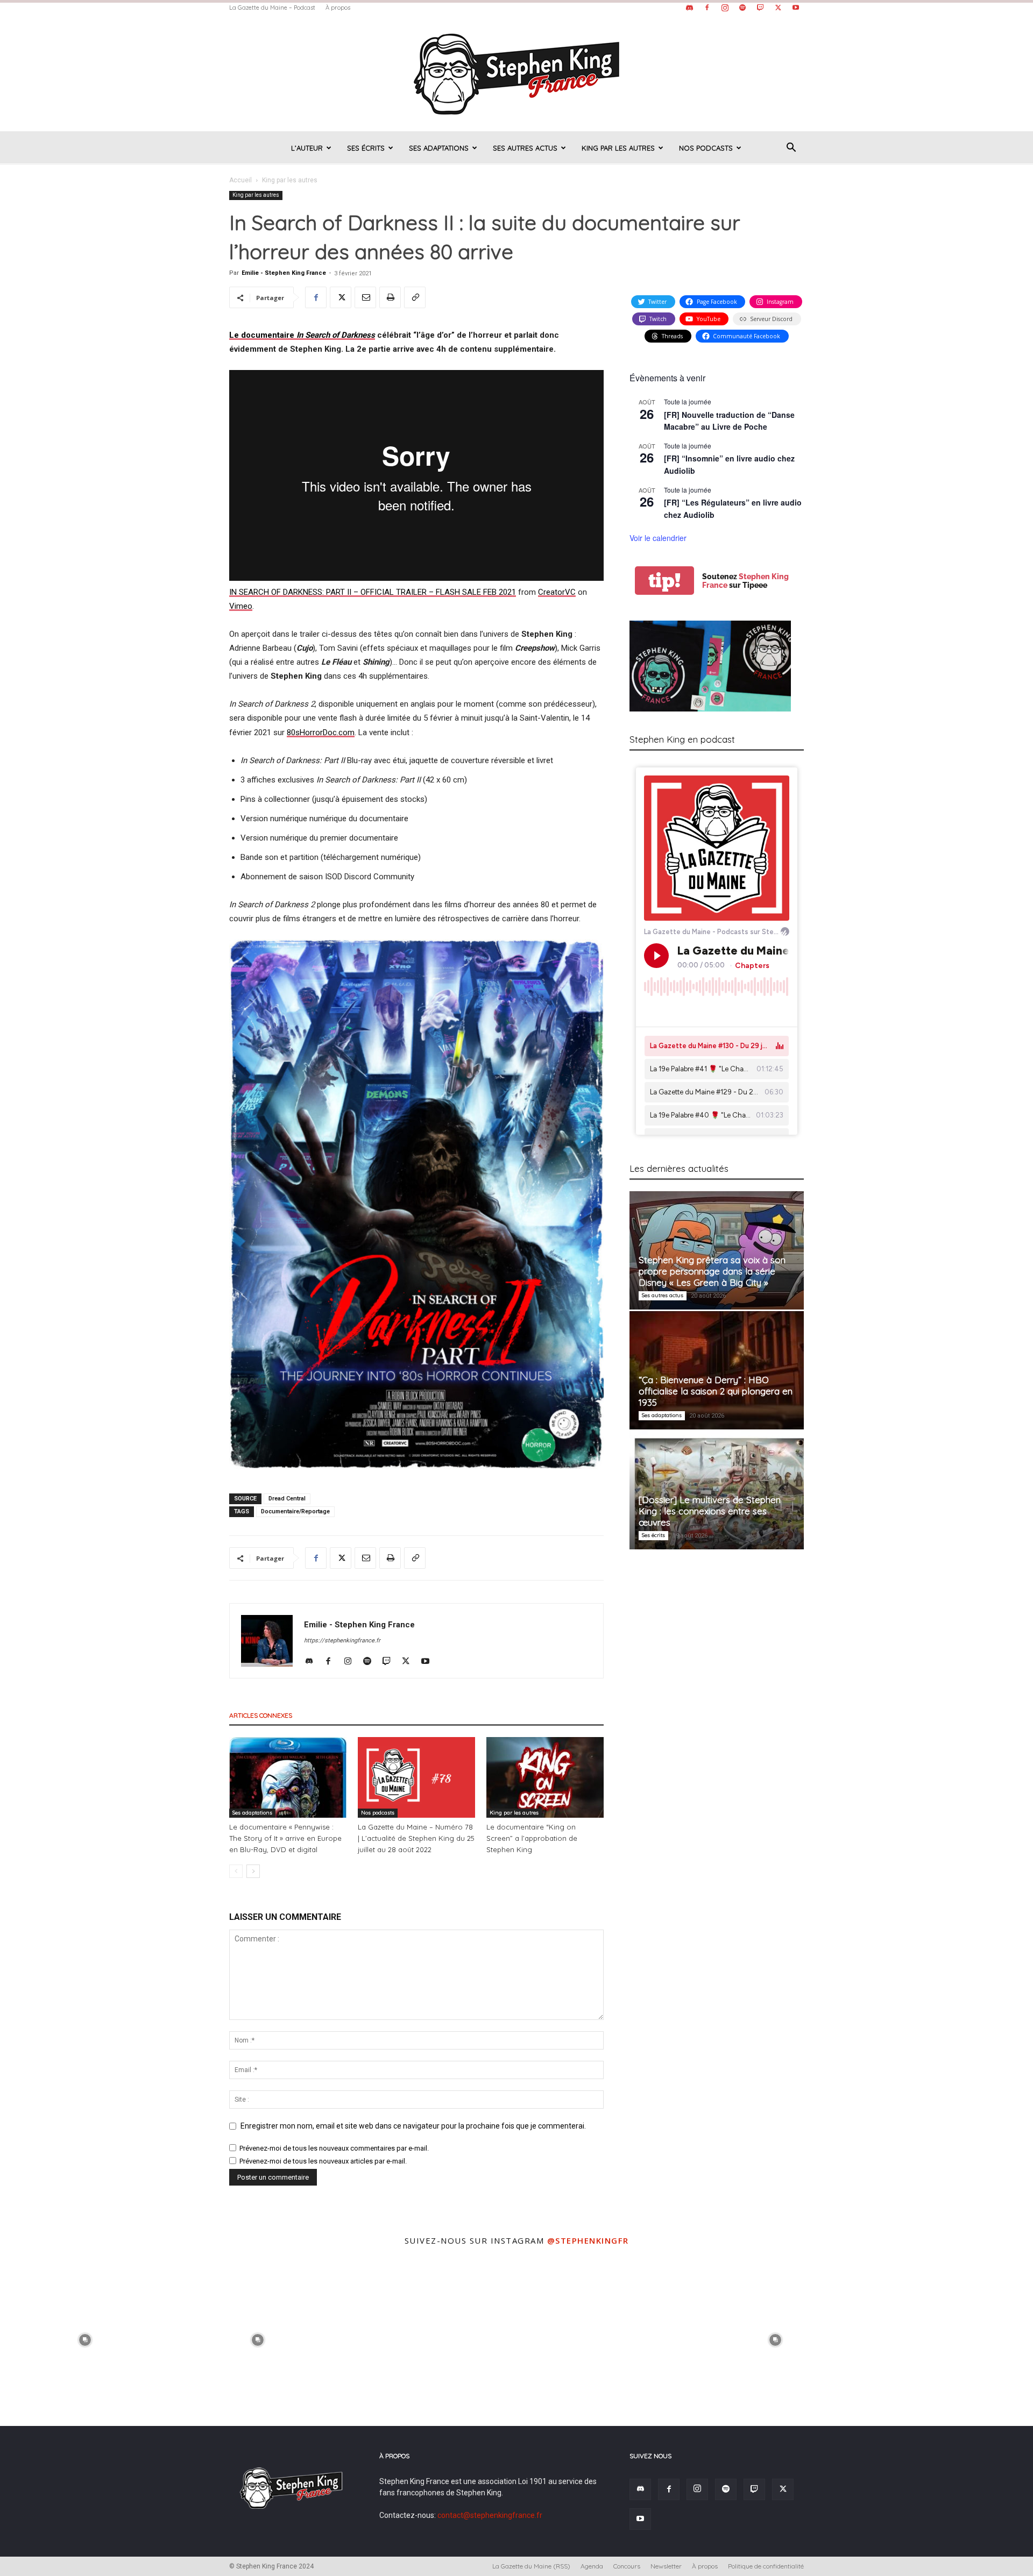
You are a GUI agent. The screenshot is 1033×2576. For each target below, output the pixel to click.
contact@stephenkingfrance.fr (490, 2515)
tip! (664, 581)
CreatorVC (557, 592)
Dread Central (287, 1499)
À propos (338, 8)
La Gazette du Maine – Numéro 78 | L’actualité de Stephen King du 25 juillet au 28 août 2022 (416, 1838)
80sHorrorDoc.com (321, 732)
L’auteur (307, 148)
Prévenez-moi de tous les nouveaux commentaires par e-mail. (334, 2148)
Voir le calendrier (658, 538)
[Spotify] (742, 8)
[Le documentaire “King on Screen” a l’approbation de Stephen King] (545, 1777)
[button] (791, 149)
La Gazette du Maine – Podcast (272, 8)
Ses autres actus (525, 148)
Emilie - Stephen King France (284, 273)
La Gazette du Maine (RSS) (531, 2566)
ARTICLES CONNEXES (261, 1715)
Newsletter (666, 2566)
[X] (778, 8)
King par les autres (618, 148)
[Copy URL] (415, 297)
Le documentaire (302, 335)
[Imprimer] (390, 297)
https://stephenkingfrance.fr (342, 1641)
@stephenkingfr (588, 2240)
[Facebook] (707, 8)
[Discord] (689, 8)
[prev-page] (236, 1871)
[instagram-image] (85, 2339)
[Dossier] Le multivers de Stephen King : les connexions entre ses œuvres (710, 1511)
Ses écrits (366, 148)
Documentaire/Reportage (295, 1511)
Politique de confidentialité (766, 2566)
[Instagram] (725, 8)
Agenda (592, 2566)
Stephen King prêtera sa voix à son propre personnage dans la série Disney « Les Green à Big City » (712, 1271)
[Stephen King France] (516, 73)
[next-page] (253, 1871)
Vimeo (241, 606)
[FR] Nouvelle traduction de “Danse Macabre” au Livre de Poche (729, 421)
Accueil (240, 180)
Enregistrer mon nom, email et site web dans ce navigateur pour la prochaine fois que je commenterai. (413, 2126)
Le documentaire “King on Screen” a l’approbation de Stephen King (532, 1838)
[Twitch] (760, 8)
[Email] (365, 297)
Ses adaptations (439, 148)
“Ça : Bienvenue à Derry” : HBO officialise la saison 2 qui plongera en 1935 (716, 1391)
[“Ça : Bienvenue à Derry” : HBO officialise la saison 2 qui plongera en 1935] (717, 1370)
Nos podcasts (706, 148)
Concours (627, 2566)
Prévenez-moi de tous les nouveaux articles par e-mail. (323, 2161)
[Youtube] (796, 8)
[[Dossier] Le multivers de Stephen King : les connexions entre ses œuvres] (717, 1490)
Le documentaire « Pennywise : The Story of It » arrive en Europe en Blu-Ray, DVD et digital (285, 1838)
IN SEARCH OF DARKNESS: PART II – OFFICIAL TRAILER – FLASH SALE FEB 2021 (373, 592)
